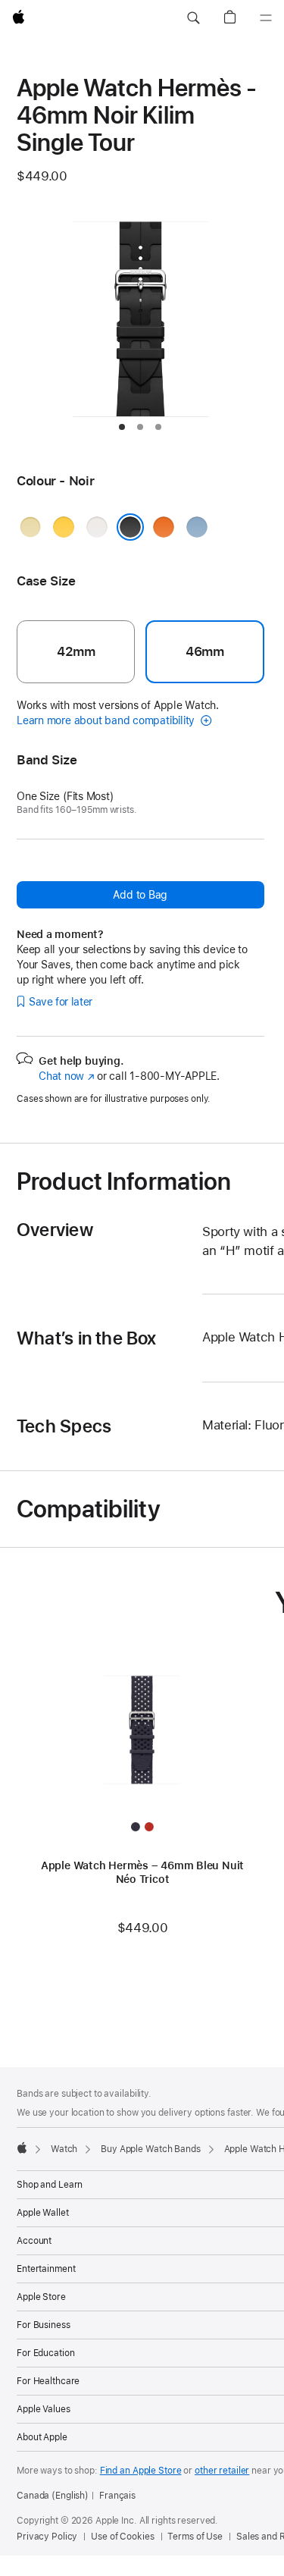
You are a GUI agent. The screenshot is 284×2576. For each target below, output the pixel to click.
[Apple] (22, 2148)
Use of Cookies (122, 2537)
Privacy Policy (47, 2537)
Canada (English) (53, 2496)
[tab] (122, 427)
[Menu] (266, 18)
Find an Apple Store (141, 2471)
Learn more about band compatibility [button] (107, 720)
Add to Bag (140, 895)
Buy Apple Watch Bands (150, 2149)
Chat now (66, 1076)
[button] (193, 18)
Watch (64, 2149)
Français (117, 2496)
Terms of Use (195, 2537)
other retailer (222, 2471)
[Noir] (130, 527)
